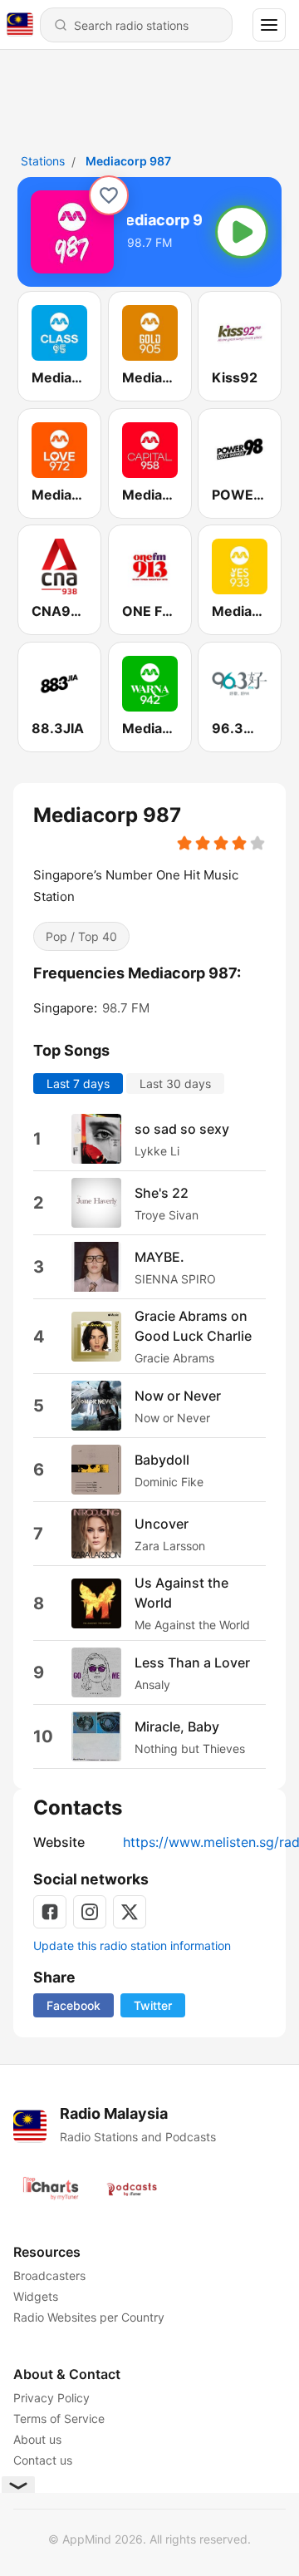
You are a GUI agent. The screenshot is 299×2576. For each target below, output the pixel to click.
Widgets (36, 2296)
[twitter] (130, 1912)
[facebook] (50, 1912)
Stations (43, 161)
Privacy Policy (51, 2398)
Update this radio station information (132, 1946)
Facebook (74, 2005)
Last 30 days (175, 1084)
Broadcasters (49, 2276)
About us (37, 2439)
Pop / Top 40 (81, 936)
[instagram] (90, 1912)
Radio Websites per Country (89, 2317)
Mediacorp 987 (128, 161)
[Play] (242, 232)
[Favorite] (109, 195)
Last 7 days (78, 1084)
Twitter (153, 2005)
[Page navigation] (269, 25)
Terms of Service (59, 2418)
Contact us (43, 2460)
